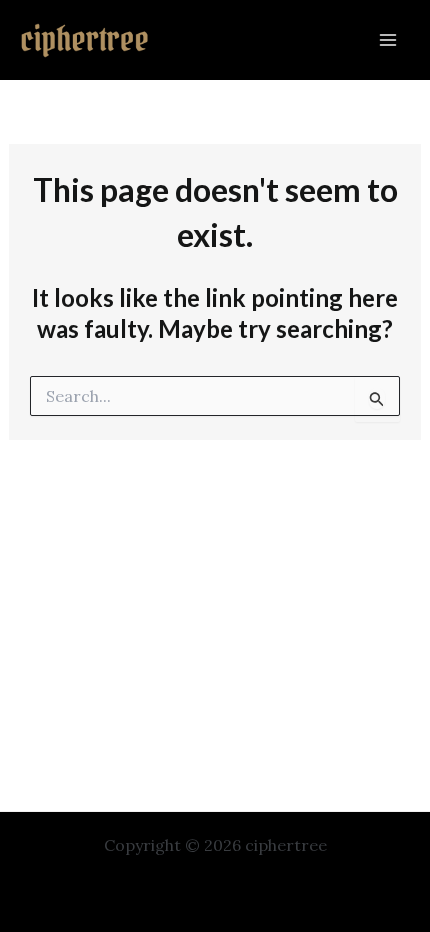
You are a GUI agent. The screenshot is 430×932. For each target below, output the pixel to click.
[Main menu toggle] (388, 40)
